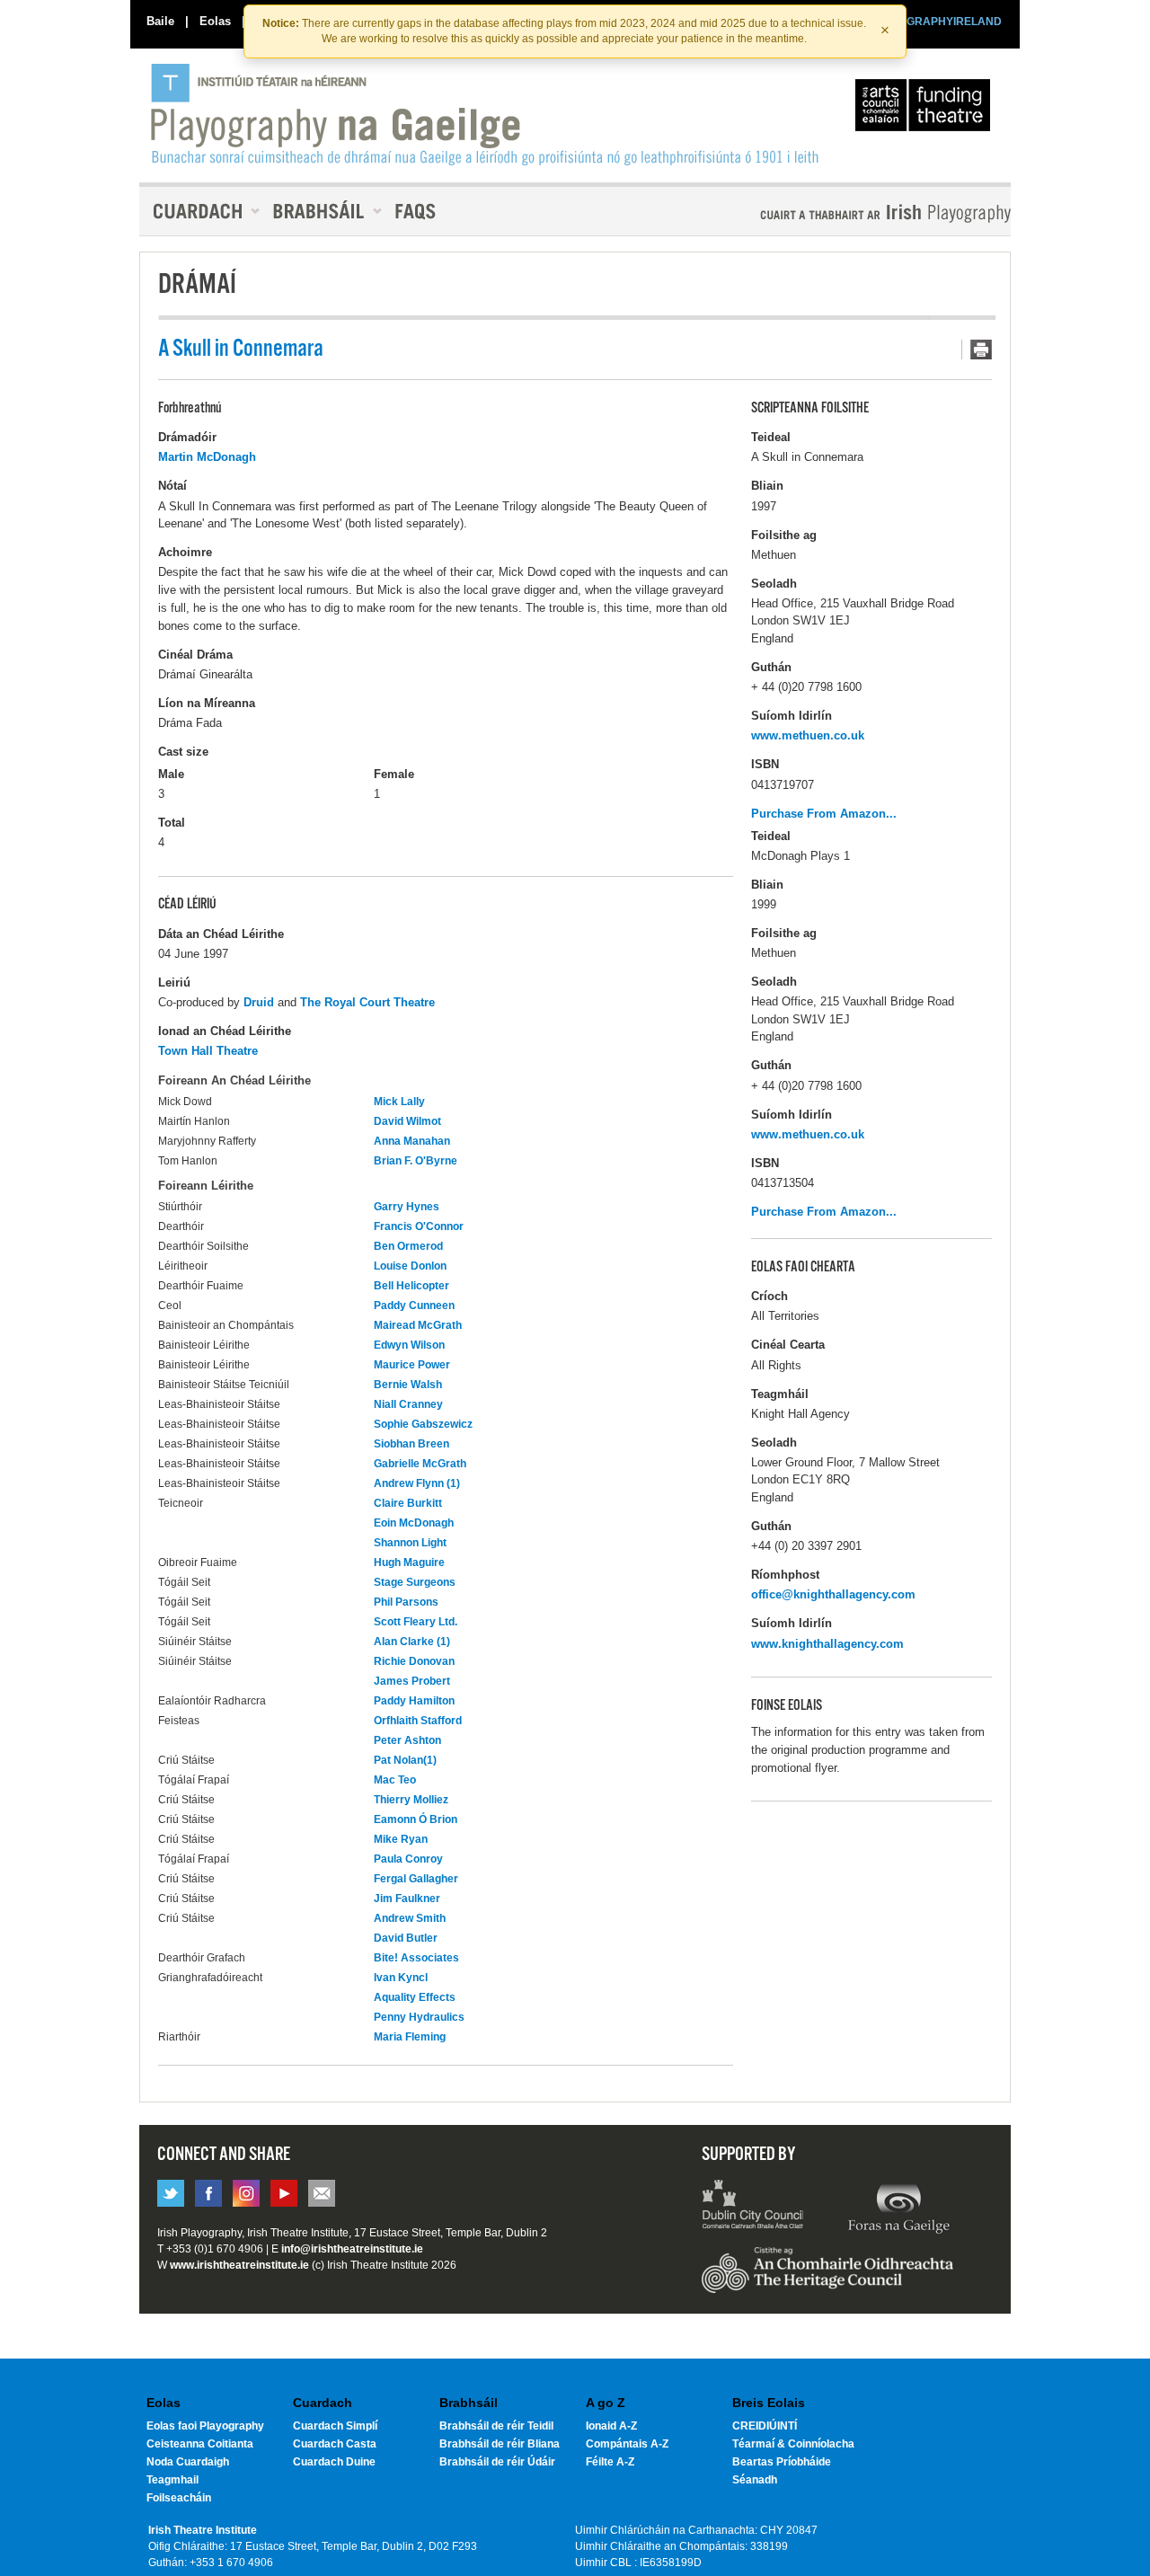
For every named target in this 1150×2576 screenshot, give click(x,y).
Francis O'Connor (419, 1226)
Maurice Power (412, 1365)
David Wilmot (407, 1121)
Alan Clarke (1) (412, 1642)
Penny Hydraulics (419, 2017)
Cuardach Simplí (335, 2426)
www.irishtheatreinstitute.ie (239, 2265)
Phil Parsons (406, 1602)
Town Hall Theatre (208, 1051)
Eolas (215, 21)
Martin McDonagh (207, 457)
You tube (284, 2193)
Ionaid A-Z (611, 2426)
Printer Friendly (977, 350)
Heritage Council (827, 2279)
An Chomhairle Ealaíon (926, 110)
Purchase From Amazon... (824, 814)
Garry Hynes (407, 1207)
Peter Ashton (407, 1740)
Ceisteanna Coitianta (200, 2444)
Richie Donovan (414, 1661)
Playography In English (856, 213)
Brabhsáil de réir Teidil (496, 2426)
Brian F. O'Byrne (416, 1161)
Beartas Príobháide (782, 2462)
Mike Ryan (401, 1839)
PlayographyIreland (487, 114)
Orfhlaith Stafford (418, 1721)
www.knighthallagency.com (827, 1644)
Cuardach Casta (335, 2444)
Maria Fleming (410, 2037)
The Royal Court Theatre (367, 1002)
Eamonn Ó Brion (416, 1819)
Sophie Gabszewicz (423, 1424)
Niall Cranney (408, 1404)
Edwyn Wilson (409, 1345)
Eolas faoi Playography (205, 2426)
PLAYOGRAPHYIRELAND (936, 22)
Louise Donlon (410, 1266)
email (322, 2193)
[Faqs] (417, 211)
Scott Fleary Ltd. (416, 1622)
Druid (259, 1002)
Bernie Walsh (408, 1385)
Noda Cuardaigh (188, 2462)
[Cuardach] (199, 211)
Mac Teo (395, 1780)
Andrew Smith (410, 1918)
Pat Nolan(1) (405, 1760)
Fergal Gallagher (416, 1879)
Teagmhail (172, 2480)
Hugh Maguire (409, 1562)
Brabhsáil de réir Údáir (497, 2462)
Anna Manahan (412, 1141)
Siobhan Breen (411, 1444)
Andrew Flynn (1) (417, 1483)
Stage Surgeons (415, 1582)
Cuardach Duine (334, 2462)
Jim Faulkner (407, 1899)
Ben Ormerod (408, 1246)
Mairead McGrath (418, 1325)
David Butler (406, 1938)
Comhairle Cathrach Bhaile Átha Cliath (753, 2207)
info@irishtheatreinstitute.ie (352, 2249)
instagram (246, 2193)
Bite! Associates (416, 1958)
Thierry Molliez (411, 1800)
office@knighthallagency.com (833, 1594)
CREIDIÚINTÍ (765, 2426)
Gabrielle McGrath (420, 1464)
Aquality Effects (415, 1997)
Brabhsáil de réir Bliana (500, 2444)
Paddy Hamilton (414, 1701)
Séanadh (755, 2480)
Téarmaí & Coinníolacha (793, 2444)
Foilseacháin (179, 2498)
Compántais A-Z (627, 2444)
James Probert (412, 1681)
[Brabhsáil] (321, 211)
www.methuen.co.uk (808, 735)
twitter (171, 2193)
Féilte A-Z (610, 2462)
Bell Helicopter (411, 1286)
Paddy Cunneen (414, 1306)
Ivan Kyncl (401, 1978)
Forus (898, 2207)
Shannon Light (410, 1543)
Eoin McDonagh (414, 1523)
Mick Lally (399, 1102)
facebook (208, 2193)
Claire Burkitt (408, 1503)
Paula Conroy (408, 1859)
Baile (160, 21)
